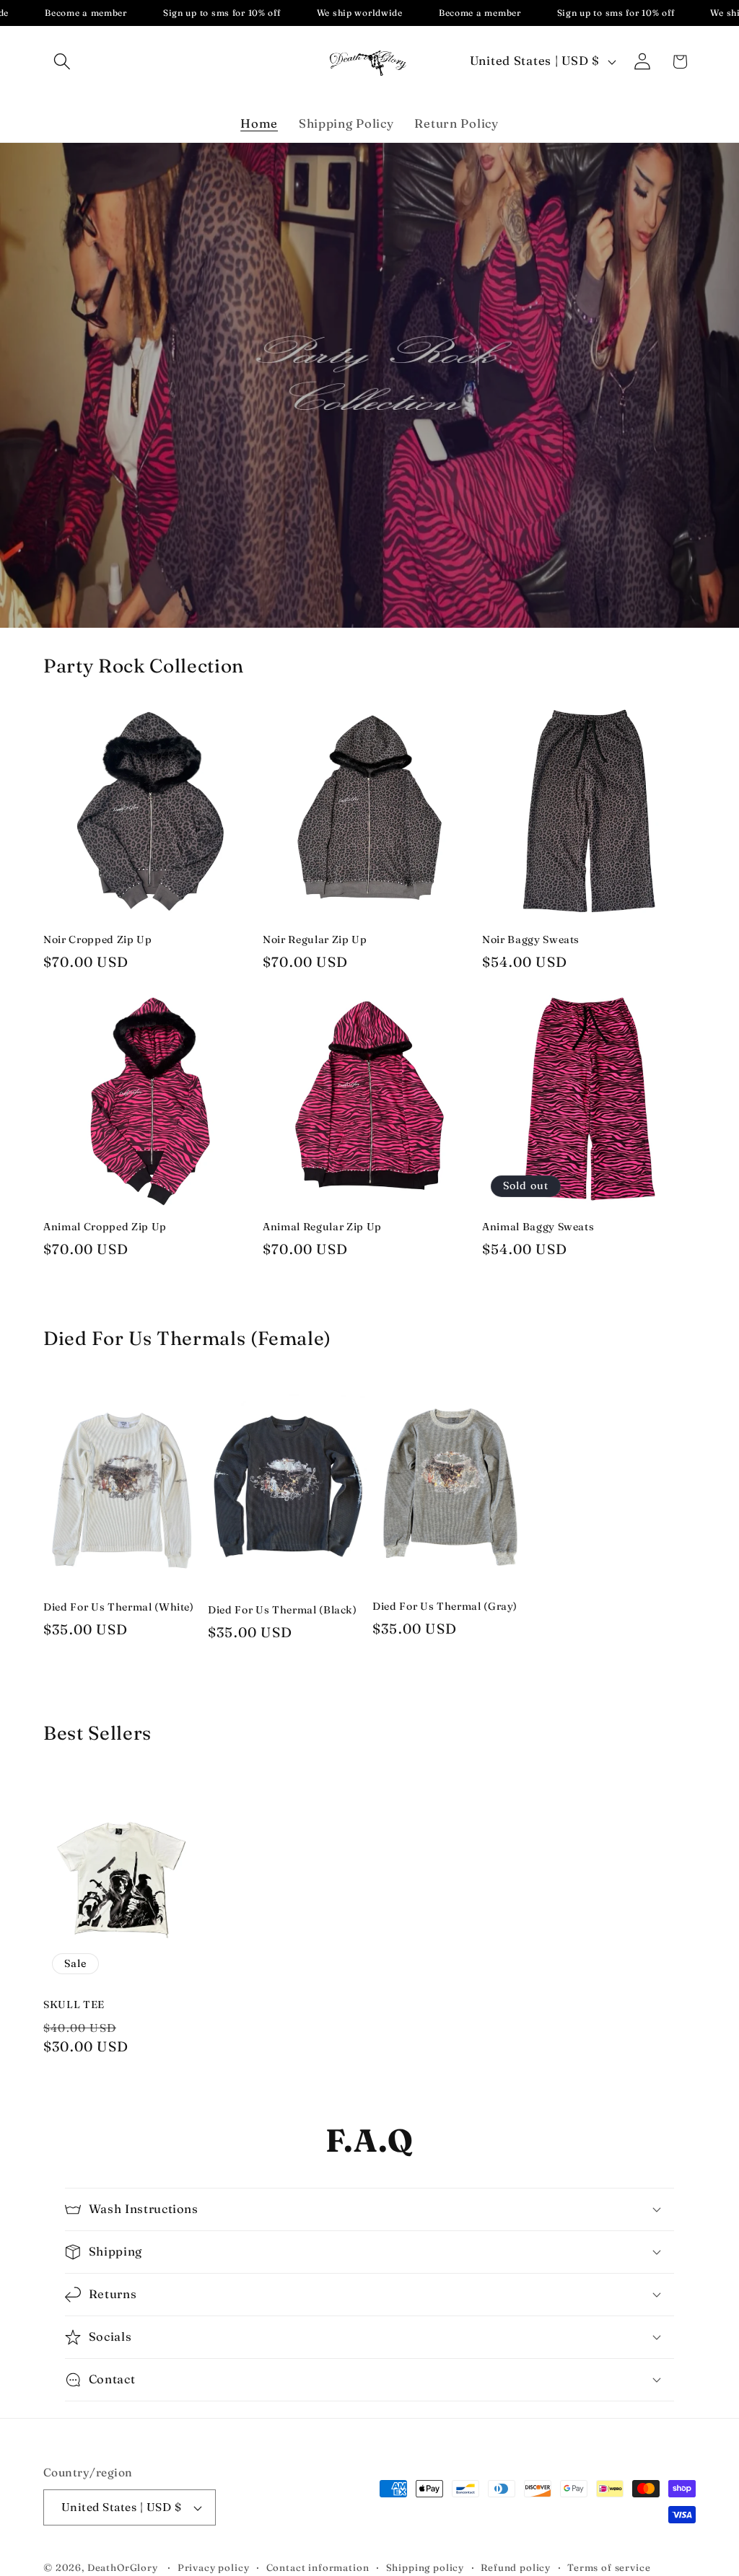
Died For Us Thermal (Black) (283, 1610)
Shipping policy (425, 2567)
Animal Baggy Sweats (538, 1227)
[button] (62, 62)
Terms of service (609, 2567)
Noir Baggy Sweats (531, 939)
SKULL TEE (74, 2005)
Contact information (318, 2567)
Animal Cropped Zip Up (105, 1227)
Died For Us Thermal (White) (119, 1607)
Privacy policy (214, 2567)
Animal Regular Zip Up (322, 1227)
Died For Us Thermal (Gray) (445, 1606)
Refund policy (516, 2567)
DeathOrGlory (123, 2567)
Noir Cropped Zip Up (98, 939)
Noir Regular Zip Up (315, 939)
